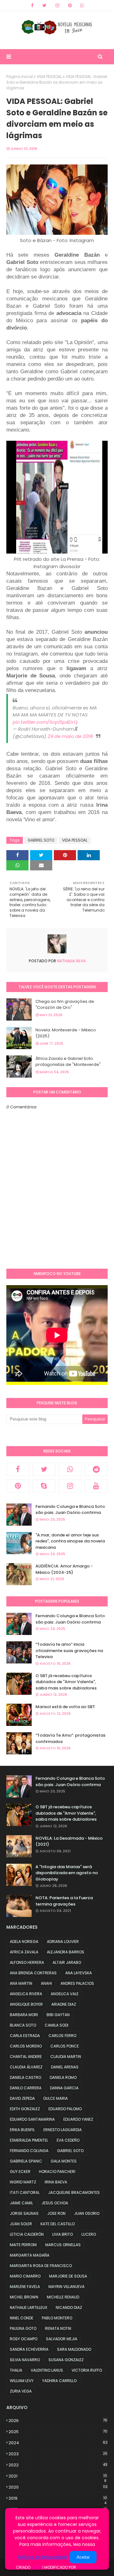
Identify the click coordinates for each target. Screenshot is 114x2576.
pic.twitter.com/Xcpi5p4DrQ (45, 722)
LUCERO (89, 2234)
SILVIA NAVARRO (25, 2360)
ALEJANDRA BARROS (66, 1952)
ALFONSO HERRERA (27, 1962)
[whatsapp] (82, 5)
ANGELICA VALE (65, 1994)
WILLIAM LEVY (22, 2381)
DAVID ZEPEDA (22, 2098)
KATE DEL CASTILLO (58, 2224)
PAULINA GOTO (23, 2328)
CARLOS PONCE (65, 2046)
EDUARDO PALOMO (65, 2109)
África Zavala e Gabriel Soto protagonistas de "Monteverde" (68, 1062)
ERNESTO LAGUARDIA (63, 2130)
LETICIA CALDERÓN (27, 2234)
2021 (58, 2476)
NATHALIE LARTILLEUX (28, 2307)
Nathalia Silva (71, 961)
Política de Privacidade (42, 2557)
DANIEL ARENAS (65, 2067)
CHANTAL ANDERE (26, 2057)
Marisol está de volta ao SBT (65, 1707)
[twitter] (44, 5)
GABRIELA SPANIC (26, 2161)
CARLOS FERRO (62, 2036)
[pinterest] (70, 5)
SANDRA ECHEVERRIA (29, 2349)
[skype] (44, 1486)
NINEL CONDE (22, 2318)
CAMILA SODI (57, 2025)
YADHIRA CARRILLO (59, 2381)
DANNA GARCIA (64, 2088)
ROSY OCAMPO (24, 2339)
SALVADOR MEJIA (62, 2339)
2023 (58, 2454)
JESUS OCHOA (55, 2203)
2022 (58, 2465)
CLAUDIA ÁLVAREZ (26, 2067)
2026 (58, 2421)
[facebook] (32, 5)
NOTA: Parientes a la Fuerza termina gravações (64, 1901)
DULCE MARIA (56, 2098)
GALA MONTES (64, 2161)
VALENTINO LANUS (47, 2370)
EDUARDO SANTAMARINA (32, 2119)
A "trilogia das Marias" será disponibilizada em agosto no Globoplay (67, 1873)
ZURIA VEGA (21, 2391)
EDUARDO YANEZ (78, 2119)
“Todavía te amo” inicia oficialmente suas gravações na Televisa (69, 1650)
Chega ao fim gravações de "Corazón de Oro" (65, 1005)
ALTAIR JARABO (67, 1962)
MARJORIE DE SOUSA (68, 2276)
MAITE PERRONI (23, 2245)
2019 (58, 2498)
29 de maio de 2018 (70, 736)
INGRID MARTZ (23, 2182)
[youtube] (96, 1486)
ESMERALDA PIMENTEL (29, 2140)
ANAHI (46, 1983)
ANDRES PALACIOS (77, 1983)
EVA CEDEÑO (68, 2140)
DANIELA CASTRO (25, 2077)
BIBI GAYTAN (58, 2015)
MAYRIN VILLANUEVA (66, 2287)
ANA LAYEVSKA (79, 1973)
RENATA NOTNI (58, 2328)
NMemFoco (88, 2567)
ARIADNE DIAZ (64, 2004)
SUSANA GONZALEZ (66, 2360)
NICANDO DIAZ (69, 2307)
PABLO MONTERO (57, 2318)
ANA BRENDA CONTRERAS (33, 1973)
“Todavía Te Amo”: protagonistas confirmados (70, 1738)
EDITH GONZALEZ (25, 2109)
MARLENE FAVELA (25, 2287)
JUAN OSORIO (87, 2213)
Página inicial (20, 77)
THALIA (16, 2370)
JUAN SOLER (21, 2224)
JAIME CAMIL (21, 2203)
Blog (36, 2567)
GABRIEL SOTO (41, 840)
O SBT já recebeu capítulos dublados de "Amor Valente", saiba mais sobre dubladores (66, 1682)
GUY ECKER (20, 2172)
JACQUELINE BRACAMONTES (74, 2192)
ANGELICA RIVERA (26, 1994)
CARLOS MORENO (26, 2046)
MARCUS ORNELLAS (63, 2245)
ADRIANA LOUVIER (63, 1942)
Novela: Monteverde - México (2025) (66, 1033)
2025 (58, 2432)
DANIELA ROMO (63, 2077)
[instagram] (57, 5)
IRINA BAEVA (56, 2182)
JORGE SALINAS (24, 2213)
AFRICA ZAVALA (24, 1952)
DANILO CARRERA (26, 2088)
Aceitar (83, 2557)
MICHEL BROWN (24, 2297)
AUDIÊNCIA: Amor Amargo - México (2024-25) (64, 1569)
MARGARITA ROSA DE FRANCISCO (41, 2266)
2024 (58, 2443)
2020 (58, 2487)
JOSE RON (56, 2213)
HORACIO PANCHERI (57, 2172)
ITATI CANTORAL (25, 2192)
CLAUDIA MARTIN (66, 2057)
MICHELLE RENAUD (63, 2297)
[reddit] (96, 1469)
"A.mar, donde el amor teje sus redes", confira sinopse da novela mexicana (70, 1541)
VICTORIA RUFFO (87, 2370)
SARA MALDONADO (74, 2349)
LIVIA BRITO (63, 2234)
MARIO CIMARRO (25, 2276)
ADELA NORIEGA (24, 1942)
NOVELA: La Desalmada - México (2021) (69, 1841)
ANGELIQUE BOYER (26, 2004)
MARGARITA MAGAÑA (30, 2255)
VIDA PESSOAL (49, 77)
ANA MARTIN (21, 1983)
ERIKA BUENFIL (22, 2130)
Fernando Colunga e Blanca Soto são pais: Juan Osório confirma (70, 1510)
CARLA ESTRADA (25, 2036)
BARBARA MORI (24, 2015)
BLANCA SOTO (23, 2025)
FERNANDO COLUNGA (29, 2151)
